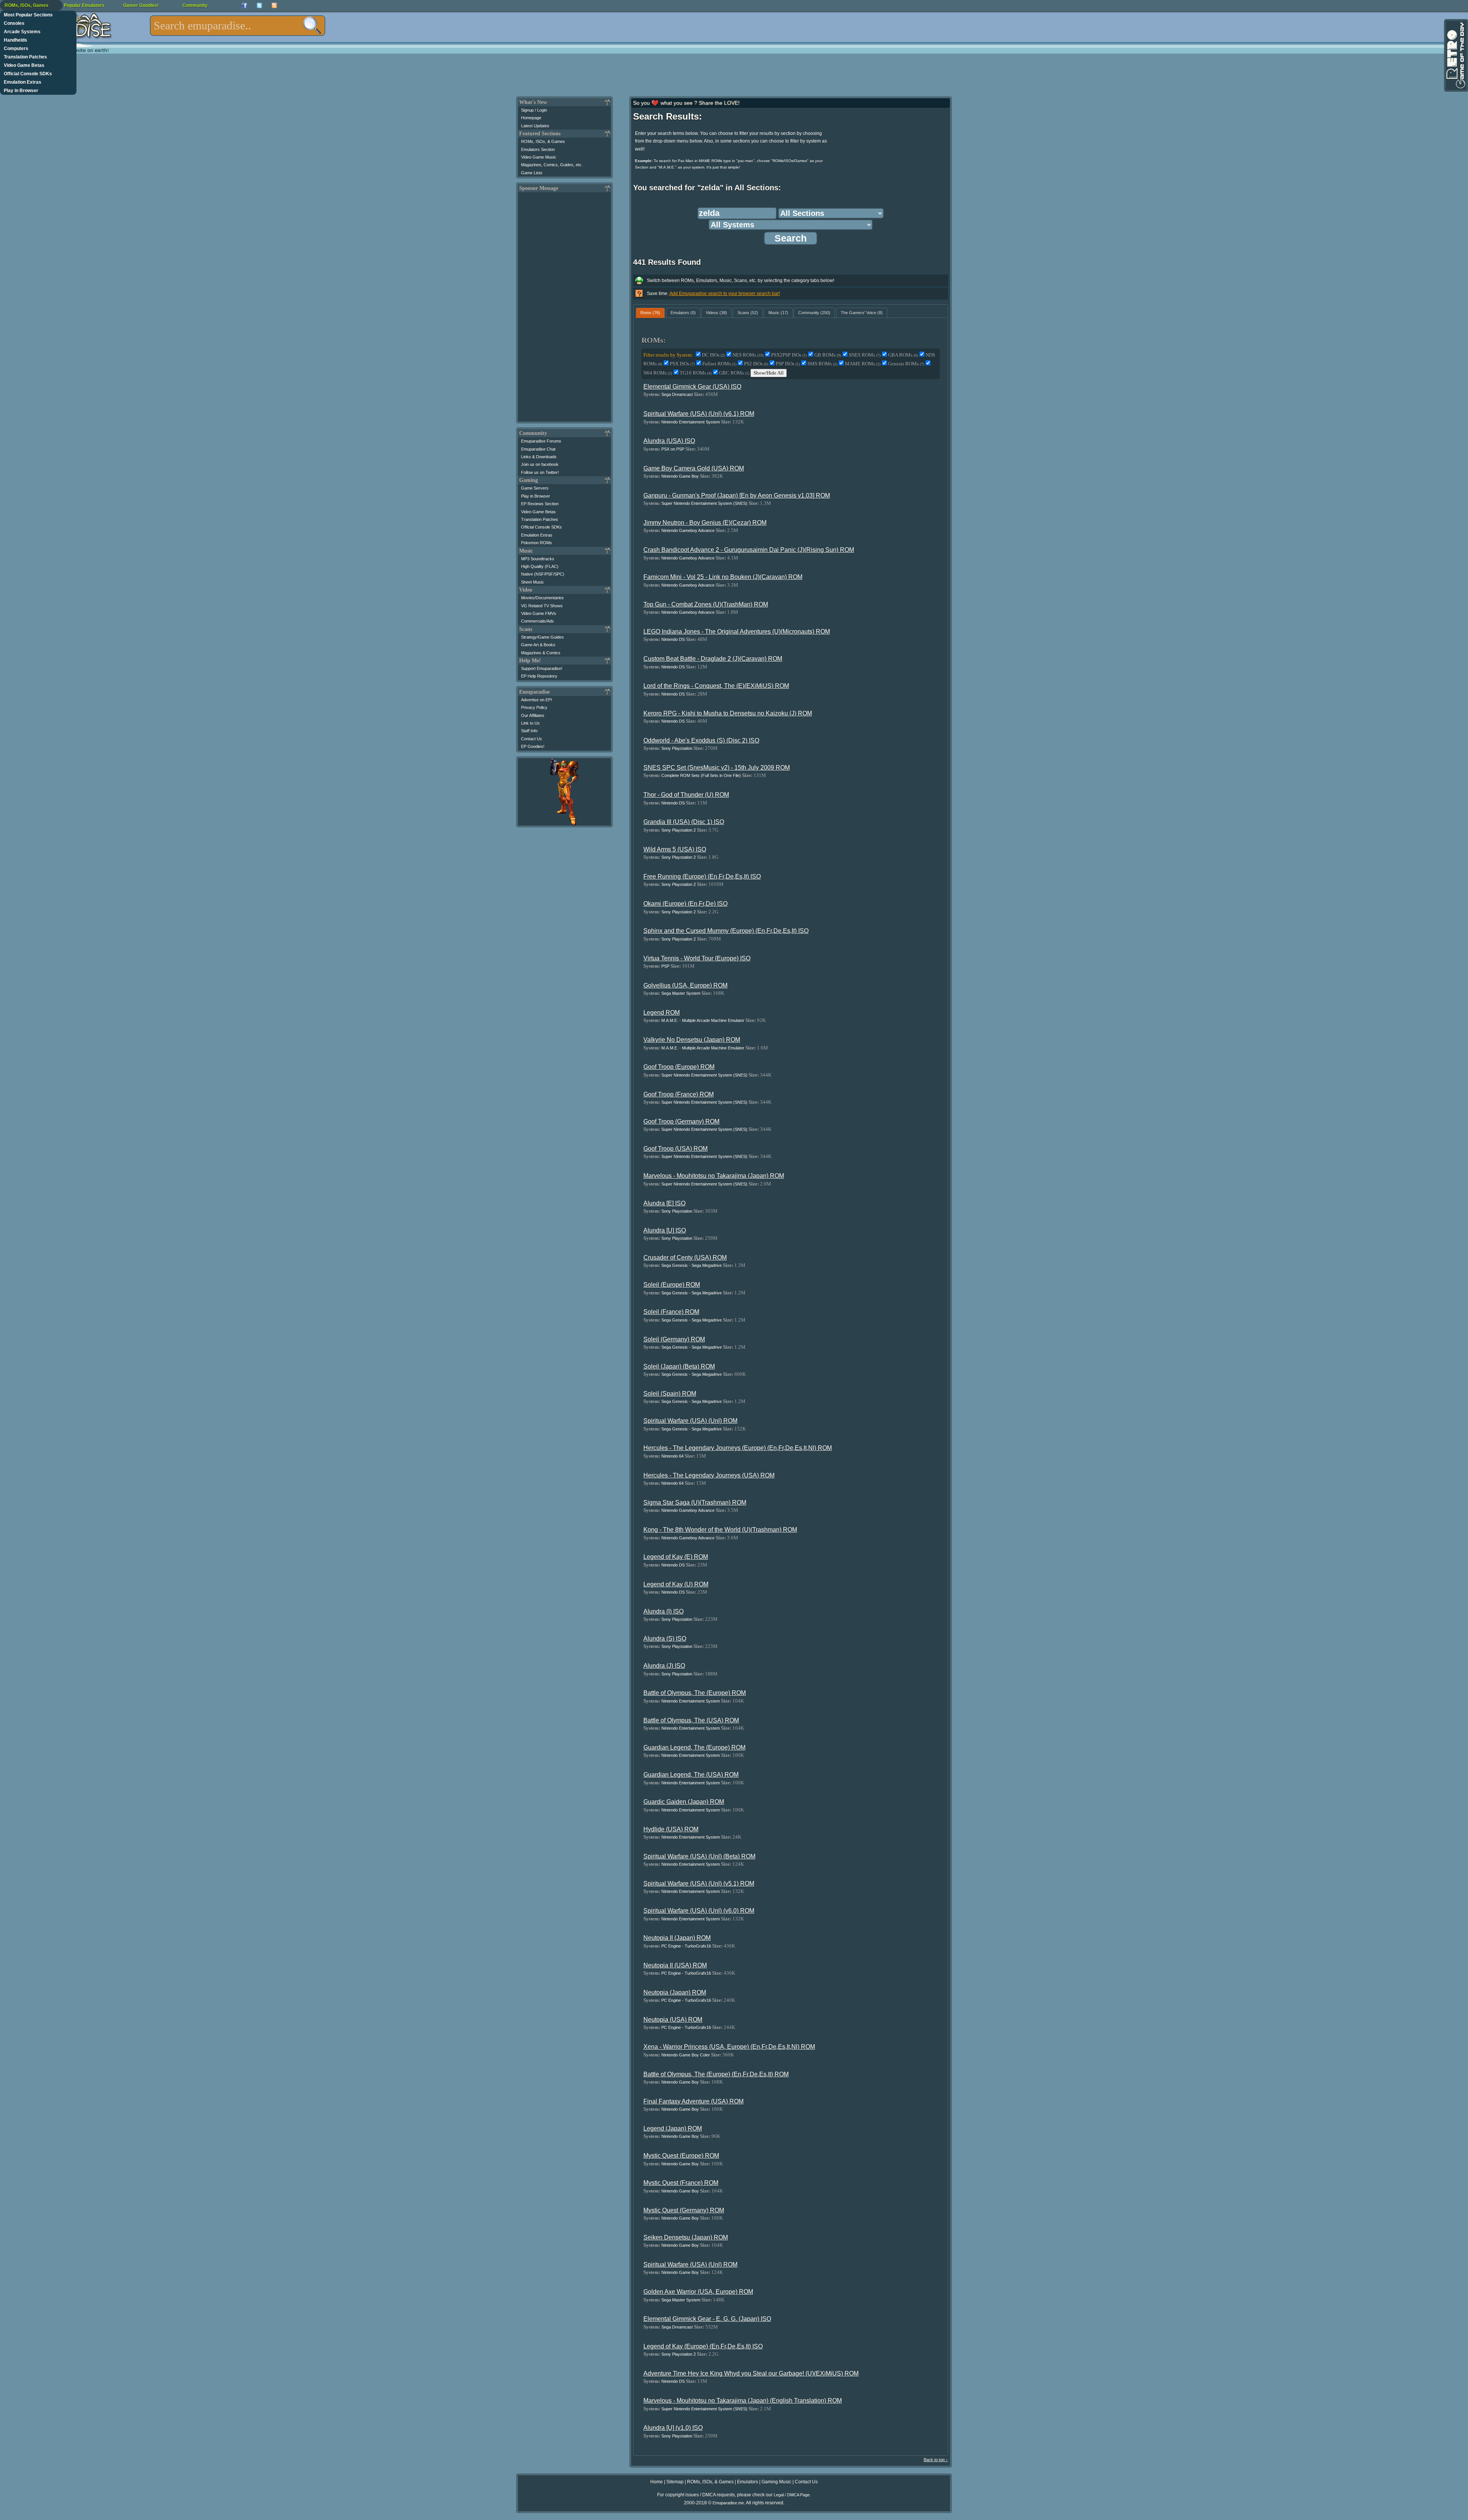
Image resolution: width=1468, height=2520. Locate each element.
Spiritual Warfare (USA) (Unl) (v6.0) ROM (699, 1911)
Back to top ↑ (936, 2460)
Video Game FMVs (539, 613)
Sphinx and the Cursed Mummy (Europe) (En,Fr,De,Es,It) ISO (726, 931)
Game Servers (535, 488)
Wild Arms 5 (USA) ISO (675, 849)
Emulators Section (538, 149)
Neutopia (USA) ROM (673, 2020)
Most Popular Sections (28, 15)
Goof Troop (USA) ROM (676, 1149)
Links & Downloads (539, 457)
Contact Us (532, 739)
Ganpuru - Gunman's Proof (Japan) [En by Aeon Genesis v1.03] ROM (737, 495)
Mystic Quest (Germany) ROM (684, 2210)
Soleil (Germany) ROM (674, 1339)
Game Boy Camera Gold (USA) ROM (694, 468)
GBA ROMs (903, 355)
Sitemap (675, 2482)
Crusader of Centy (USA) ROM (685, 1258)
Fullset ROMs (719, 364)
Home (657, 2482)
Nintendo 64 (672, 1456)
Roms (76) (650, 313)
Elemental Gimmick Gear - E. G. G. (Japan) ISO (707, 2319)
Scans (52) (748, 313)
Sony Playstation (677, 748)
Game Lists (532, 173)
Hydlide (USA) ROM (671, 1829)
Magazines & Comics (541, 653)
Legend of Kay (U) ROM (676, 1584)
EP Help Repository (539, 676)
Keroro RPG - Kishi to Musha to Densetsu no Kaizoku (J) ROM (728, 713)
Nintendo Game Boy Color (686, 2055)
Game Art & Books (538, 645)
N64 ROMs (658, 373)
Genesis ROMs (906, 364)
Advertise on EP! (537, 700)
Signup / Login (534, 110)
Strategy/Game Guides (542, 637)
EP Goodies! (533, 746)
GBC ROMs (734, 373)
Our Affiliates (533, 715)
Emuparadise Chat (538, 449)
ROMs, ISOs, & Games (543, 141)
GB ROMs (828, 355)
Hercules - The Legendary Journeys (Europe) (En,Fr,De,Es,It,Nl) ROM (738, 1448)
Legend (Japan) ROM (673, 2128)
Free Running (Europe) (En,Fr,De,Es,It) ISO (702, 876)
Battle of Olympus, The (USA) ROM (691, 1720)
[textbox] (238, 26)
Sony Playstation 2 (679, 830)
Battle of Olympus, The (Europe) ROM (695, 1693)
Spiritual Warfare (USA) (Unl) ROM (690, 1421)
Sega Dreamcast (677, 394)
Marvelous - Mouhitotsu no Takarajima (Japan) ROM (714, 1176)
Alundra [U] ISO (665, 1230)
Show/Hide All (769, 373)
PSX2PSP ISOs (789, 355)
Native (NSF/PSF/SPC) (543, 574)
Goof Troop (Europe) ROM (679, 1067)
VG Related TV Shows (542, 606)
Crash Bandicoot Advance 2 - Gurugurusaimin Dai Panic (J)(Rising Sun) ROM (749, 550)
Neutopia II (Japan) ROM (677, 1938)
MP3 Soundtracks (538, 559)
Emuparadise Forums (541, 441)
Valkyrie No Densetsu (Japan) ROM (692, 1040)
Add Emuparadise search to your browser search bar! (725, 294)
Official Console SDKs (28, 74)
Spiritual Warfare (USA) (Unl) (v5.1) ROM (699, 1884)
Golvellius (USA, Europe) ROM (685, 985)
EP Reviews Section (540, 504)
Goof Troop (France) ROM (679, 1094)
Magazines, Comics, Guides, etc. (552, 165)
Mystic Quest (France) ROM (681, 2183)
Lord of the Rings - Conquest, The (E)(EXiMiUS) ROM (716, 686)
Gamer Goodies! (141, 5)
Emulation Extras (23, 82)
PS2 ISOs (756, 364)
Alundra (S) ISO (665, 1639)
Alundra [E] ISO (664, 1203)
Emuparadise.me (728, 2503)
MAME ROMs (863, 364)
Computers (16, 49)
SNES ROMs (865, 355)
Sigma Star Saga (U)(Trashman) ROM (695, 1502)
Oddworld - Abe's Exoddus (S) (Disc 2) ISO (701, 740)
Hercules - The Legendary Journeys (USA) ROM (709, 1475)
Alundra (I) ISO (663, 1611)
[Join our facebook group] (244, 6)
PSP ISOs (788, 364)
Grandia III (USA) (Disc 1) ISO (684, 822)
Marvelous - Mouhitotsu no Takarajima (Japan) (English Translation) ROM (743, 2401)
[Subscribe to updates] (274, 6)
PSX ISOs (682, 364)
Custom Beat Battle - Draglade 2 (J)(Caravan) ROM (713, 659)
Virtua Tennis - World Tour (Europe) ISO (697, 958)
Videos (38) (716, 313)
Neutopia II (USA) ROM (675, 1965)
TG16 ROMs (696, 373)
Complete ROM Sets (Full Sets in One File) (701, 775)
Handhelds (15, 40)
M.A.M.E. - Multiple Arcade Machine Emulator (703, 1020)
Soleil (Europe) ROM (672, 1285)
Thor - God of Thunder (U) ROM (686, 795)
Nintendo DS (673, 639)
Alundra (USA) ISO (669, 441)
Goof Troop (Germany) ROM (681, 1121)
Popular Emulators (84, 5)
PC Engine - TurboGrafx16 (686, 1946)
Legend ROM (662, 1013)
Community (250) (814, 313)
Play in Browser (21, 91)
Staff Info (529, 731)
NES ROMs (748, 355)
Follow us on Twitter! (540, 472)
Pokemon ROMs (537, 543)
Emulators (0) (683, 313)
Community (195, 5)
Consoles (14, 23)
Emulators (748, 2482)
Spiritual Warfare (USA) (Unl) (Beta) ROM (699, 1856)
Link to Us (530, 723)
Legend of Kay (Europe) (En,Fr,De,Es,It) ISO (703, 2346)
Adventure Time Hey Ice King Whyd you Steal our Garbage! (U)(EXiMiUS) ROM (751, 2373)
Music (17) (778, 313)
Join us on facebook (540, 464)
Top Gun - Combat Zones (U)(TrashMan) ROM (706, 604)
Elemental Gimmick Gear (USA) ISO (692, 387)
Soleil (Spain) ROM (670, 1394)
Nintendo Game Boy (680, 476)
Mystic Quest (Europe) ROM (681, 2156)
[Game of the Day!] (1455, 55)
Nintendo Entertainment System (691, 422)
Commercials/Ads (538, 621)
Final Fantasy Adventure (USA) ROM (693, 2101)
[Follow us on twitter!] (259, 6)
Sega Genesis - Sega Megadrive (692, 1265)
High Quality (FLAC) (540, 566)
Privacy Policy (534, 707)
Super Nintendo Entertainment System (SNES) (704, 503)
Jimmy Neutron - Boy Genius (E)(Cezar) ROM (705, 523)
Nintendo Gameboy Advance (688, 530)
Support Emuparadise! (542, 668)
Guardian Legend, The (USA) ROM (691, 1775)
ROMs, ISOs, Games (27, 5)
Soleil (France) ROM (671, 1312)
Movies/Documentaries (542, 598)
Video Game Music (539, 157)
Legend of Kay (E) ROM (676, 1557)
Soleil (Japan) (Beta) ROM (679, 1366)
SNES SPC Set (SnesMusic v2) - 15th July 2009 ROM (717, 768)
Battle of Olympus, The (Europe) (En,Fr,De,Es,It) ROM (716, 2074)
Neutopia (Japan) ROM (675, 1992)
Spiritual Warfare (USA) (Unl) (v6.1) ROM (699, 414)
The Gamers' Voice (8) (862, 313)
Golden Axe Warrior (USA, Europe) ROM (698, 2292)
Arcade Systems (22, 32)
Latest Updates (535, 126)
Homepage (531, 118)
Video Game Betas (24, 65)
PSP (665, 966)
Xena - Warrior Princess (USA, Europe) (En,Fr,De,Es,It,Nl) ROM (729, 2047)
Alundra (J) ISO (664, 1666)
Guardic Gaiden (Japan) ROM (684, 1802)
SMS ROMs (822, 364)
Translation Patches (25, 57)
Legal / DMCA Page (792, 2495)
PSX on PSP (673, 449)
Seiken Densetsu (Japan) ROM (686, 2237)
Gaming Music (776, 2482)
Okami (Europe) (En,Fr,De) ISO (685, 904)
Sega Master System (681, 993)
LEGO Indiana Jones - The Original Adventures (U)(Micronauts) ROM (737, 632)
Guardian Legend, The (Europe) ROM (694, 1747)
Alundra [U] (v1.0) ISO (673, 2428)
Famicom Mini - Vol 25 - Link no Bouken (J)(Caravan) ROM (723, 577)
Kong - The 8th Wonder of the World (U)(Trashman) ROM (720, 1530)
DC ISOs (713, 355)
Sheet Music (533, 582)
